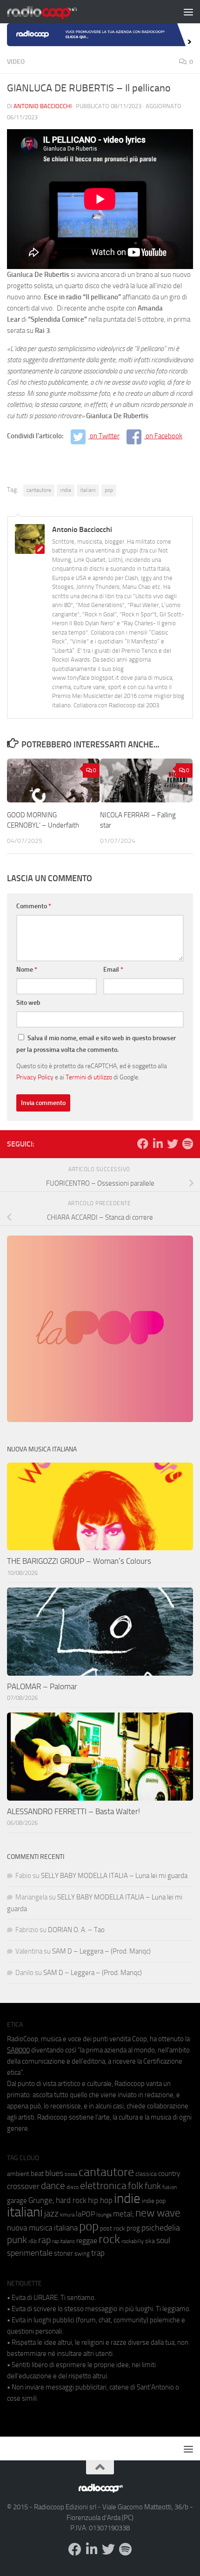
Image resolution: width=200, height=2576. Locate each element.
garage (17, 2201)
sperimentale (30, 2253)
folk (136, 2186)
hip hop (100, 2200)
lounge (104, 2215)
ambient (18, 2174)
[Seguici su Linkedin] (158, 1144)
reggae (87, 2241)
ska (150, 2241)
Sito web (28, 1003)
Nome (27, 970)
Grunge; (41, 2200)
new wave (158, 2213)
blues (54, 2173)
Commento (34, 906)
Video (16, 62)
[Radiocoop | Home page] (54, 12)
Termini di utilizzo (89, 1077)
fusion (170, 2187)
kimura (67, 2215)
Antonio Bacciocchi (43, 106)
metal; (123, 2214)
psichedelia (161, 2228)
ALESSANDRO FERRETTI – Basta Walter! (73, 1811)
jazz (51, 2214)
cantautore (39, 490)
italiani (88, 490)
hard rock (71, 2200)
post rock (113, 2228)
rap (44, 2240)
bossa (71, 2174)
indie (66, 490)
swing (82, 2254)
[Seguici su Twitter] (173, 1144)
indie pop (154, 2201)
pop (109, 490)
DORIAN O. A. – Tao (76, 1930)
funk (153, 2186)
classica (146, 2174)
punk (17, 2240)
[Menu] (188, 12)
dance (53, 2186)
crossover (23, 2186)
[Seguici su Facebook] (143, 1144)
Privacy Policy (35, 1077)
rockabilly (133, 2241)
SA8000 (18, 2050)
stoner (63, 2253)
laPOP (85, 2214)
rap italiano (63, 2241)
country (169, 2174)
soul (163, 2240)
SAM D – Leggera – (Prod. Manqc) (101, 1951)
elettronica (103, 2186)
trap (98, 2253)
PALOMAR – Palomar (42, 1686)
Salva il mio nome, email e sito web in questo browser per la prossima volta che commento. (96, 1044)
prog (133, 2228)
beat (37, 2174)
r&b (33, 2241)
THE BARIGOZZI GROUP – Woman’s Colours (79, 1561)
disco (73, 2187)
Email (113, 970)
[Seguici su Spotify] (187, 1144)
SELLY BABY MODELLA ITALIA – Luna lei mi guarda (114, 1876)
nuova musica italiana (42, 2228)
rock (109, 2239)
